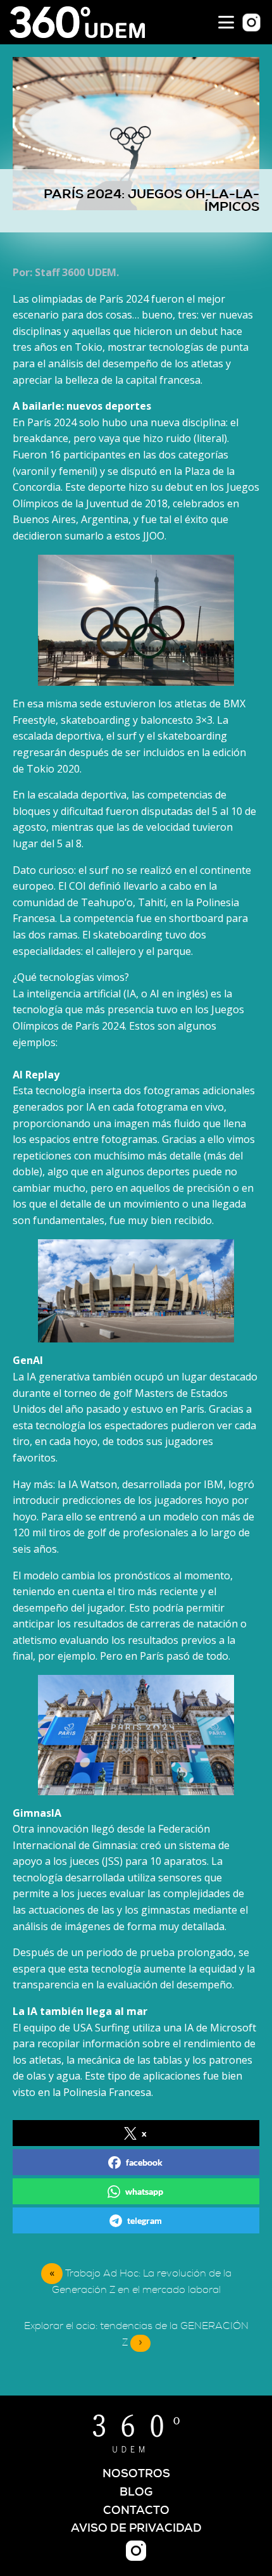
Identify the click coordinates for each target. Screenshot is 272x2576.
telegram (145, 2220)
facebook (144, 2162)
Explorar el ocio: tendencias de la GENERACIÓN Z (136, 2334)
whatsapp (144, 2191)
